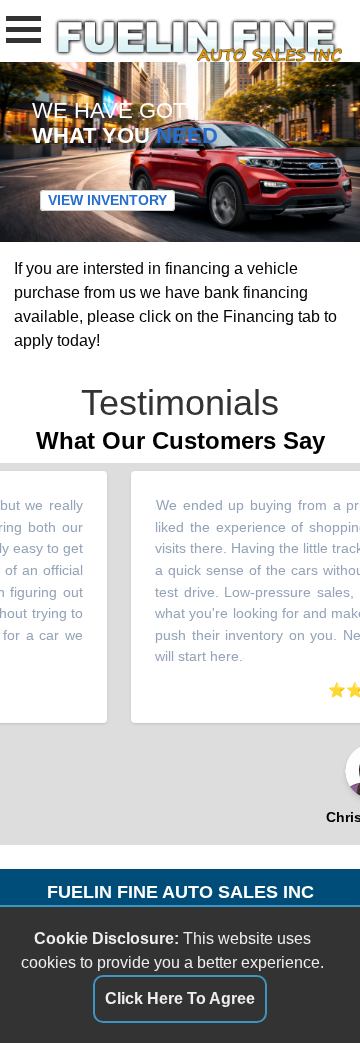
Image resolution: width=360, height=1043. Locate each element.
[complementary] (300, 983)
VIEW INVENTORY (107, 201)
